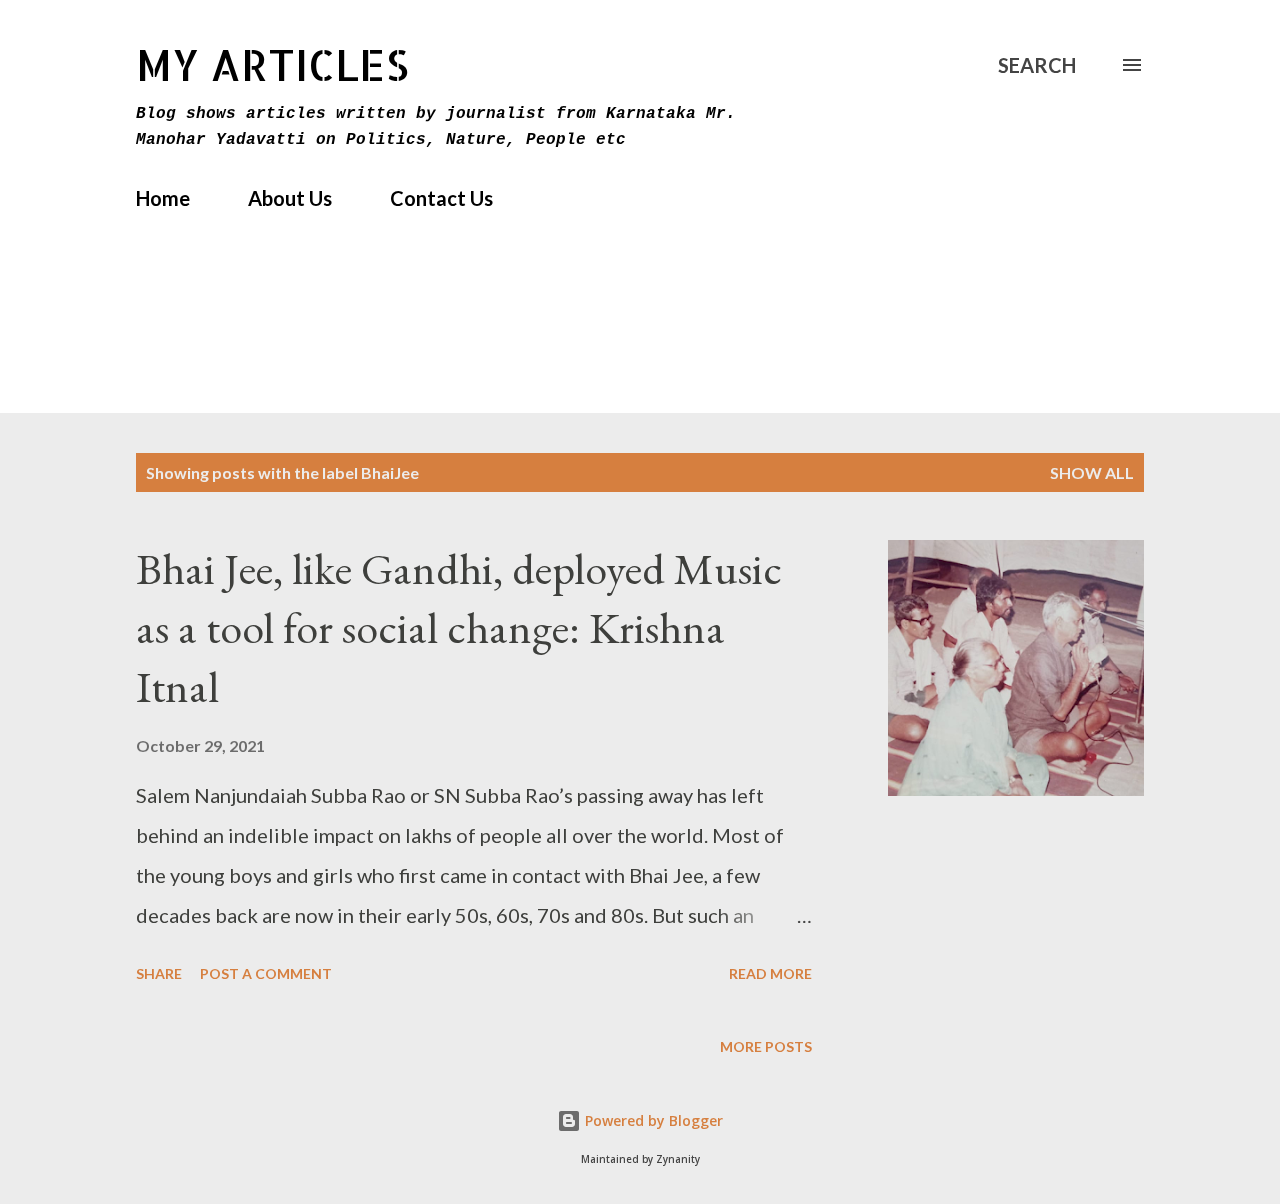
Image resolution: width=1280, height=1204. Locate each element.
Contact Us (441, 198)
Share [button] (159, 973)
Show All (1092, 472)
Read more (770, 973)
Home (163, 198)
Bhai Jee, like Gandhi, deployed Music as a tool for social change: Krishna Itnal (459, 627)
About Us (290, 198)
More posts (766, 1046)
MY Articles (272, 64)
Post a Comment (266, 973)
